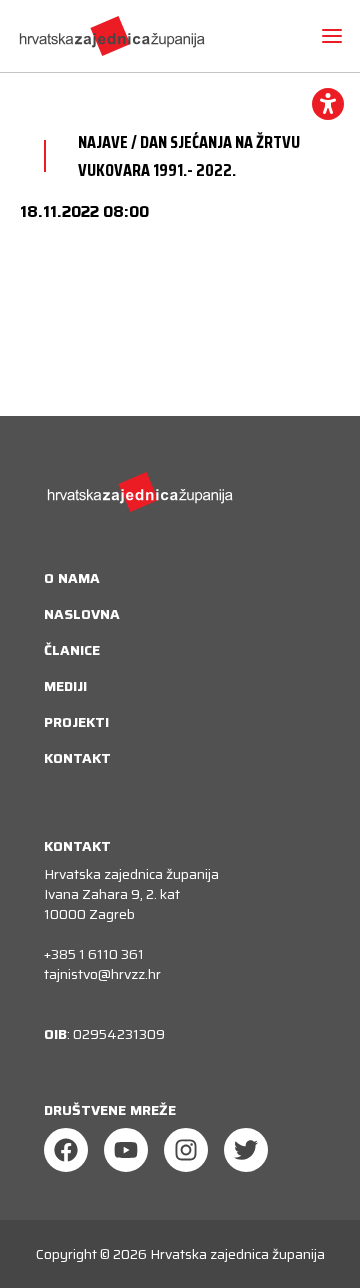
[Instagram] (186, 1150)
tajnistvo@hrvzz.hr (102, 974)
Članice (72, 650)
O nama (72, 578)
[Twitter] (246, 1150)
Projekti (76, 722)
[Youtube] (126, 1150)
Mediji (65, 686)
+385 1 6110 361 (94, 954)
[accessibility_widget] (328, 104)
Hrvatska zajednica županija (237, 1254)
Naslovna (82, 614)
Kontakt (77, 758)
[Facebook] (66, 1150)
